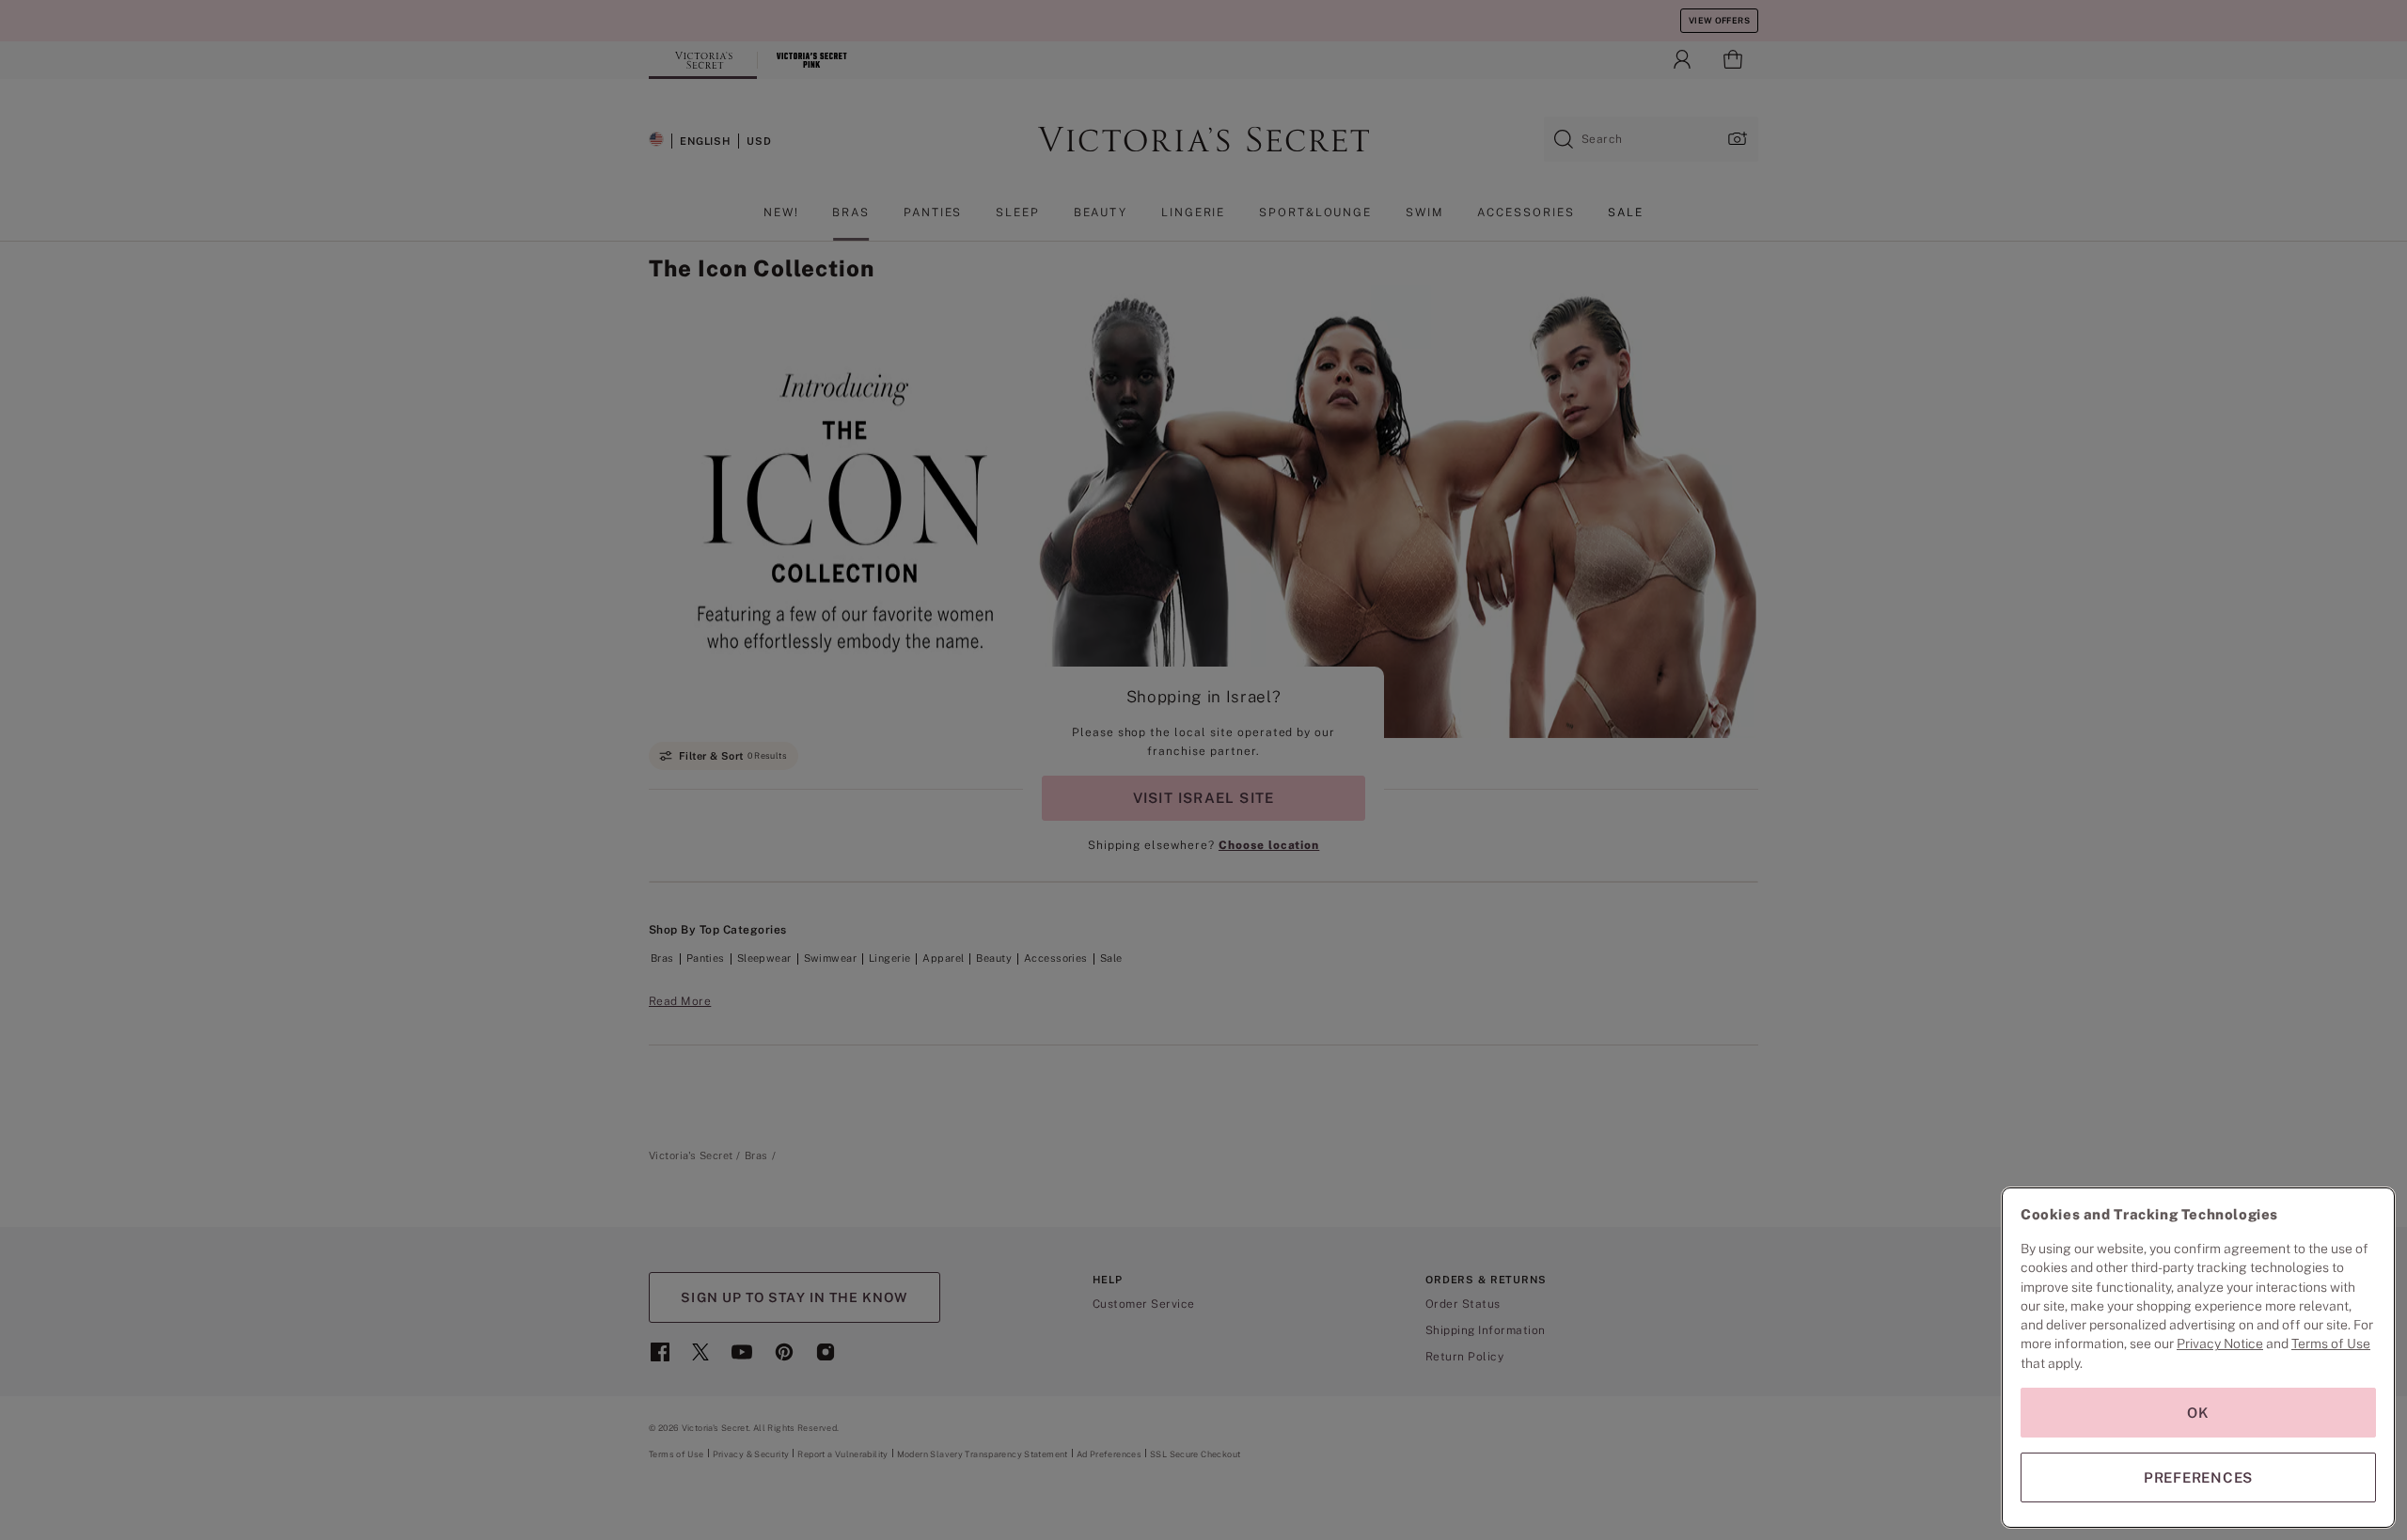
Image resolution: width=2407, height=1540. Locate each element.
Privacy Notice (2220, 1344)
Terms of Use (2331, 1344)
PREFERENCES (2198, 1477)
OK (2198, 1413)
